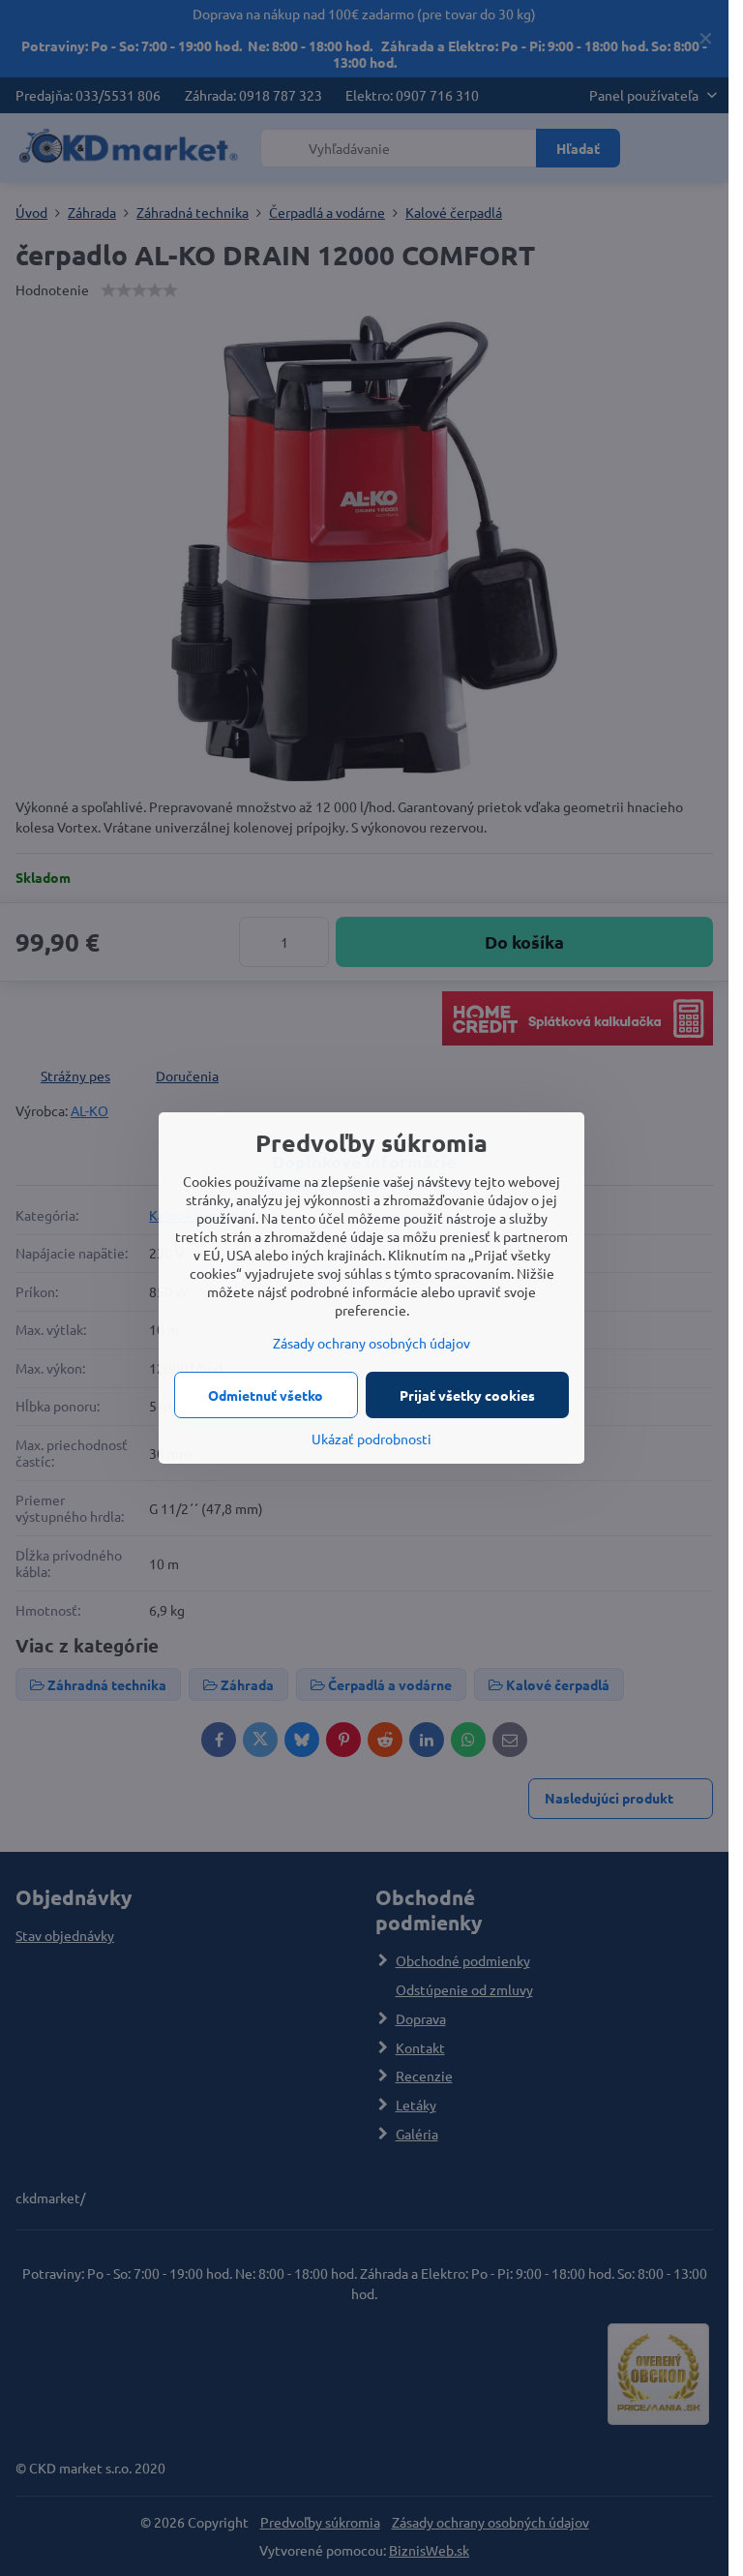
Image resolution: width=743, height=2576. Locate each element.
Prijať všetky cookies (467, 1395)
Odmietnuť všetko (266, 1395)
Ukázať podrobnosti (371, 1439)
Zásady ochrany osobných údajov (371, 1343)
